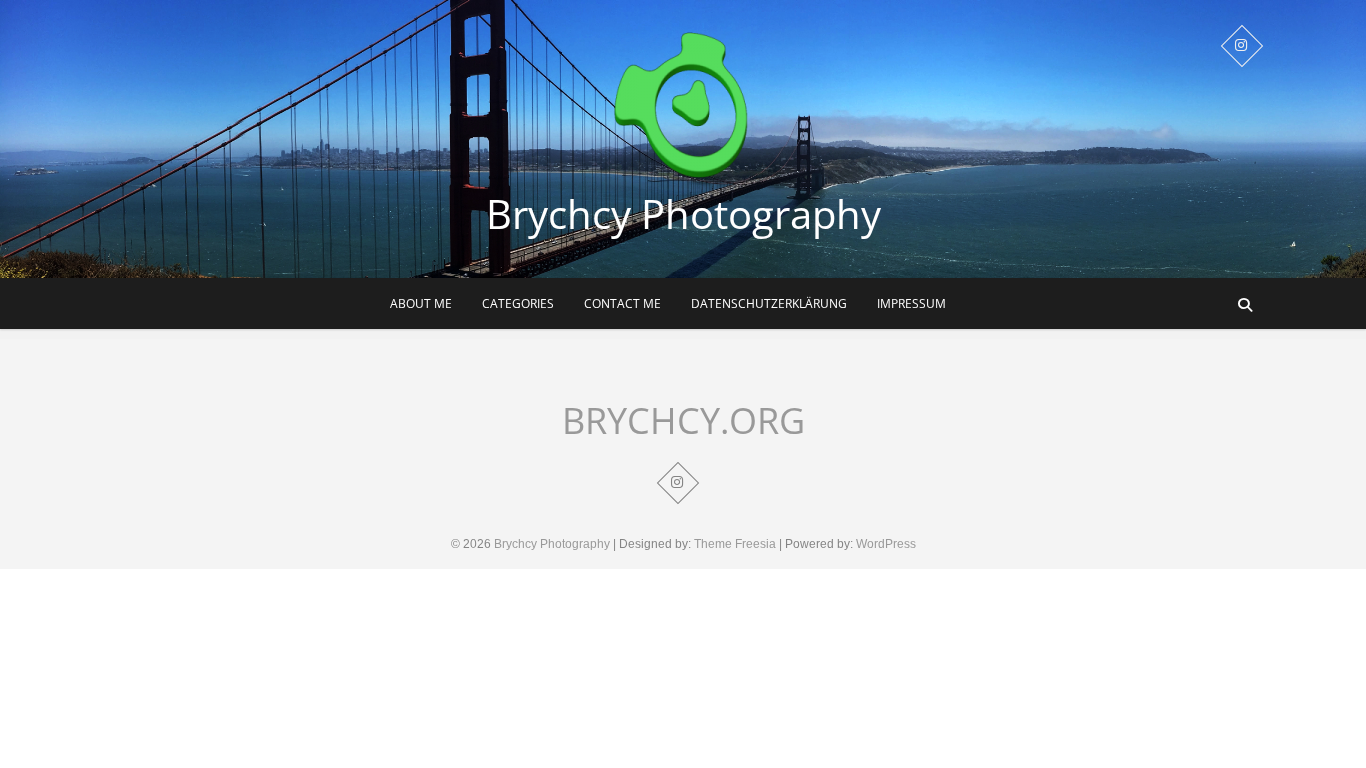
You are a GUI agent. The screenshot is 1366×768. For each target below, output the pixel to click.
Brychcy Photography (683, 214)
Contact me (622, 303)
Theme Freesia (735, 544)
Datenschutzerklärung (769, 303)
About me (421, 303)
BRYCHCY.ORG (683, 421)
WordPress (886, 544)
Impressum (911, 303)
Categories (518, 303)
